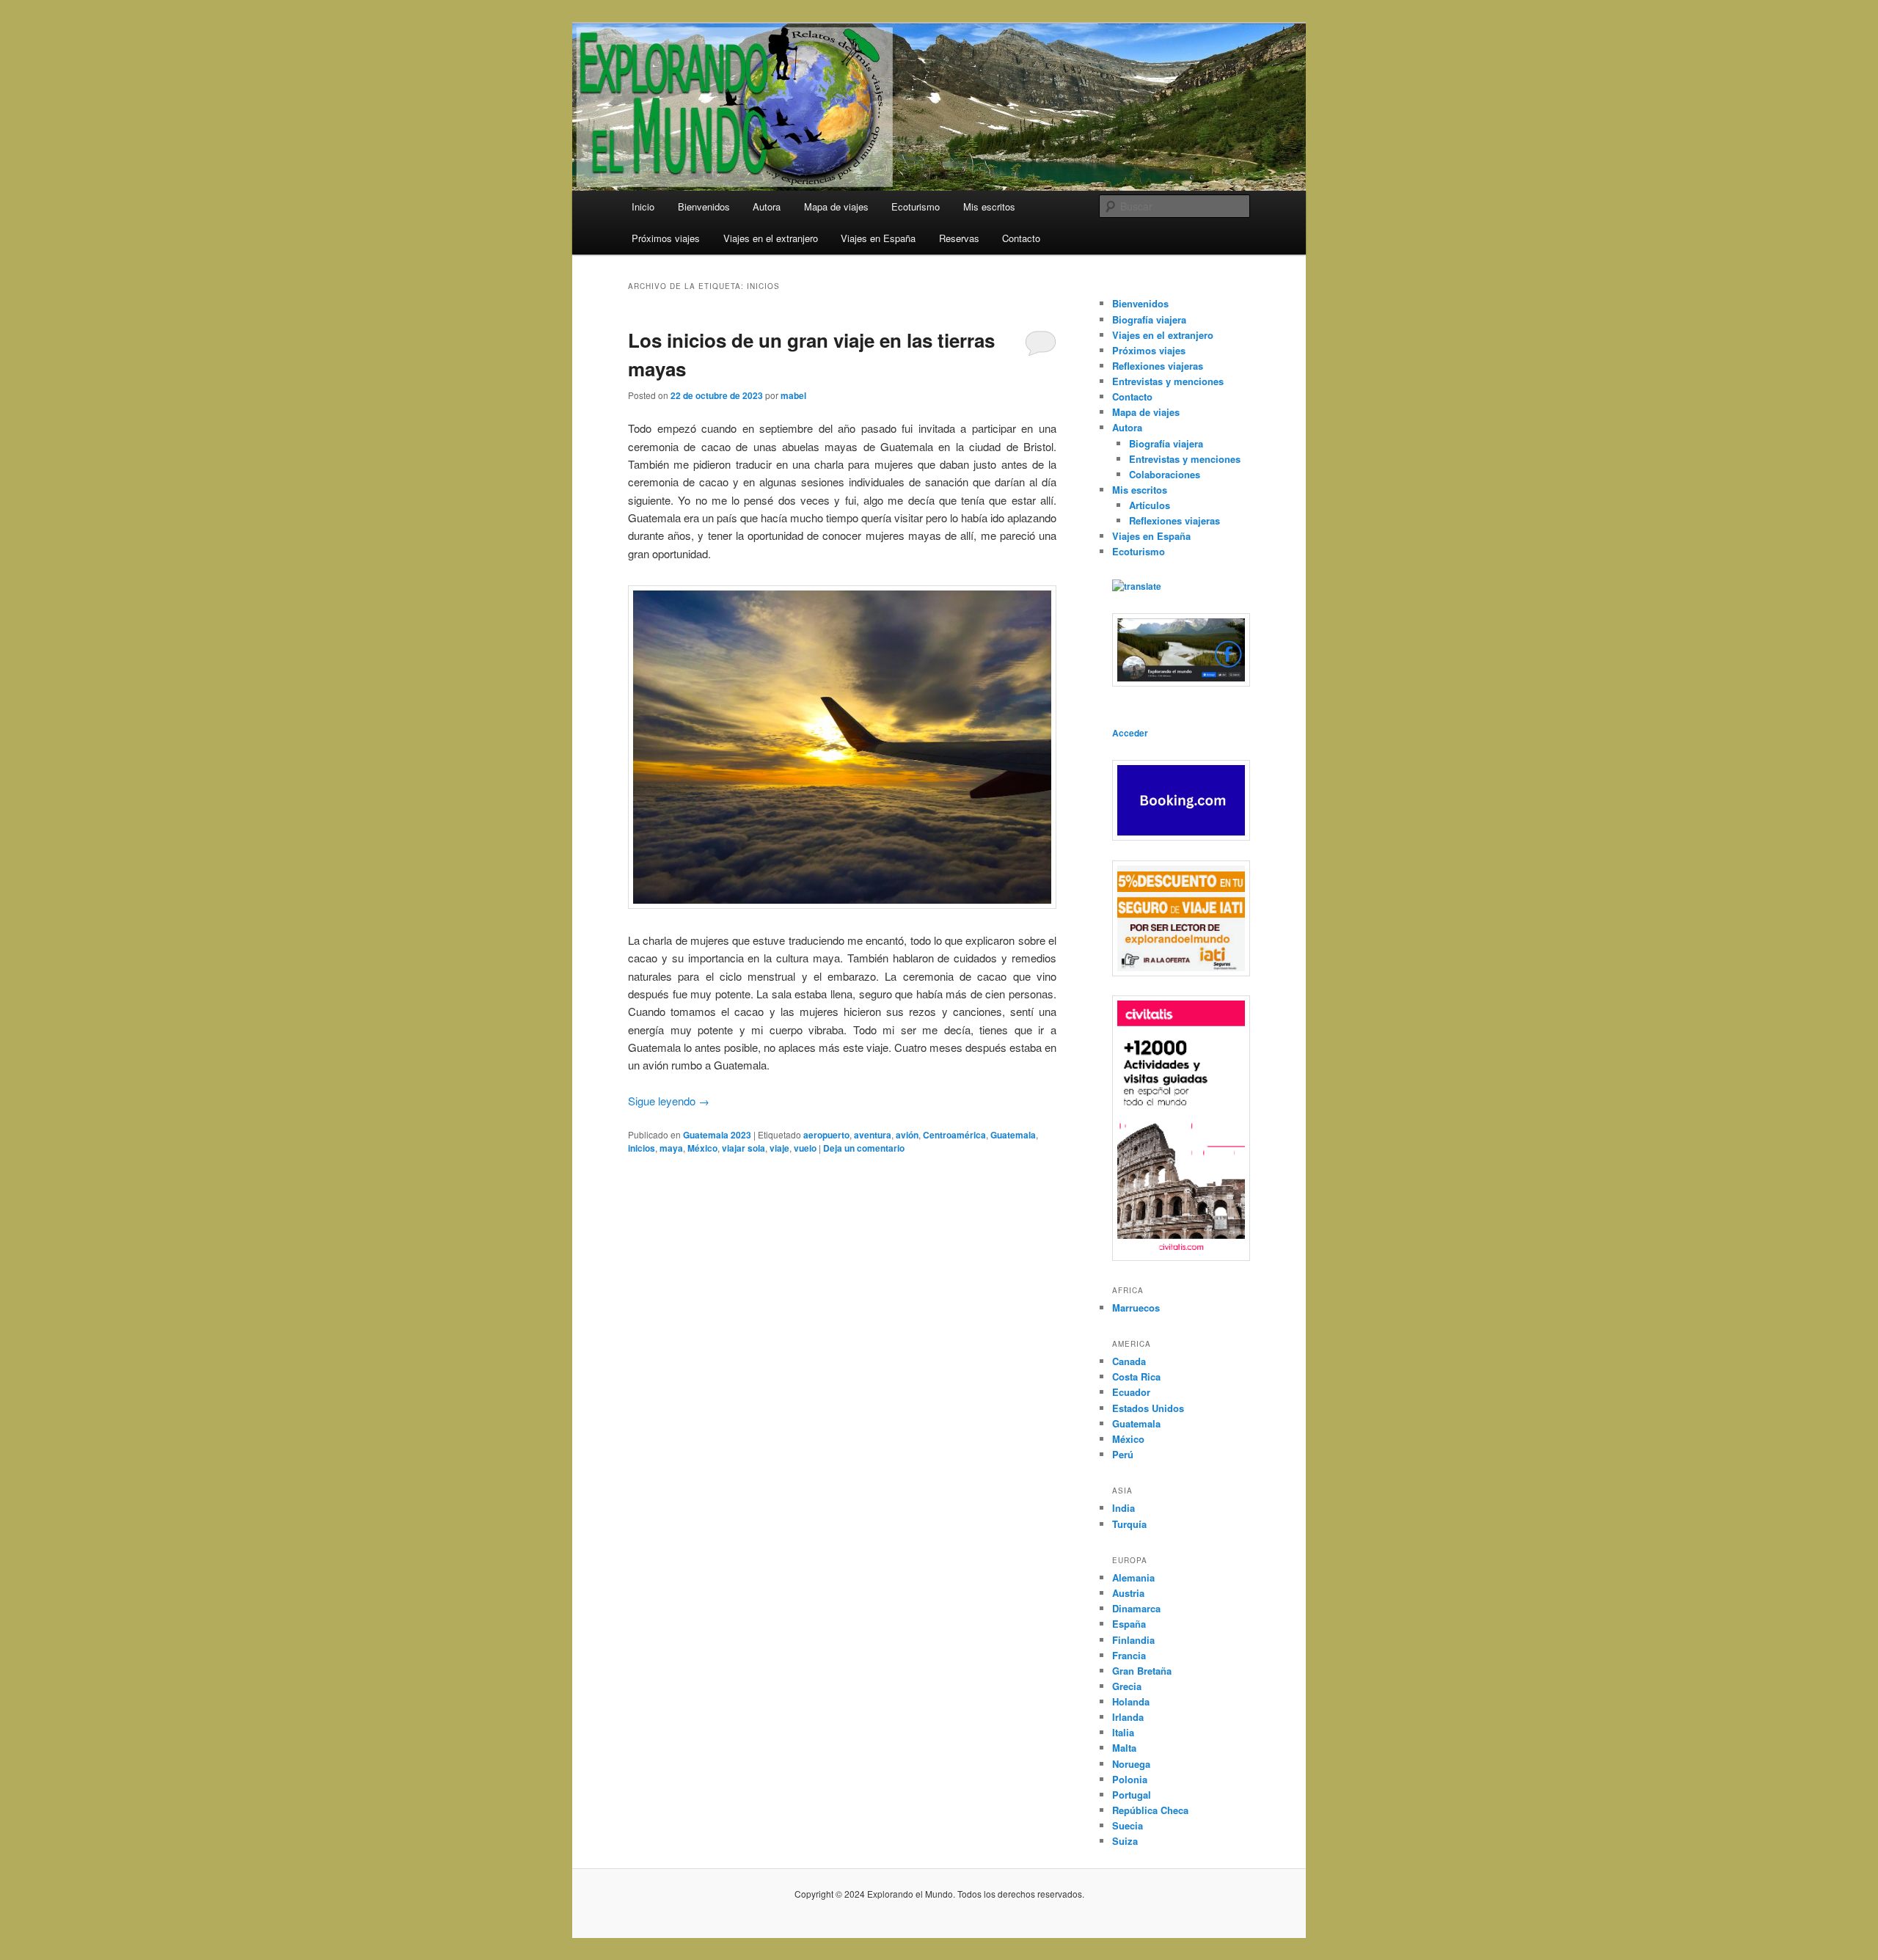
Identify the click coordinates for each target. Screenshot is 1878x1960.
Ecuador (1131, 1392)
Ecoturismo (916, 206)
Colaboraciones (1165, 474)
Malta (1124, 1748)
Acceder (1130, 733)
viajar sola (743, 1148)
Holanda (1131, 1701)
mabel (793, 395)
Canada (1129, 1361)
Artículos (1150, 505)
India (1123, 1508)
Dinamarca (1136, 1608)
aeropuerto (826, 1135)
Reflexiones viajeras (1158, 366)
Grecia (1127, 1686)
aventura (873, 1135)
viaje (779, 1148)
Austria (1128, 1593)
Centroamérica (954, 1135)
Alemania (1133, 1577)
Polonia (1130, 1779)
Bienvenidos (704, 206)
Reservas (959, 238)
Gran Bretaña (1142, 1671)
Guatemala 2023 (717, 1135)
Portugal (1132, 1795)
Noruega (1131, 1764)
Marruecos (1136, 1308)
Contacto (1021, 238)
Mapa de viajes (836, 206)
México (702, 1148)
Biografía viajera (1149, 319)
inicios (642, 1148)
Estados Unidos (1148, 1408)
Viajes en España (878, 238)
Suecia (1128, 1825)
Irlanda (1128, 1717)
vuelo (805, 1148)
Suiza (1125, 1841)
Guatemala (1013, 1135)
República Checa (1150, 1810)
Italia (1123, 1732)
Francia (1129, 1655)
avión (907, 1135)
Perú (1123, 1454)
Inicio (643, 206)
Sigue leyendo (669, 1101)
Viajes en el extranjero (771, 238)
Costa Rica (1136, 1376)
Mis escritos (989, 206)
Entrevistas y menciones (1168, 381)
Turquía (1129, 1524)
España (1129, 1624)
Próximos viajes (666, 238)
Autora (767, 206)
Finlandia (1133, 1640)
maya (671, 1148)
